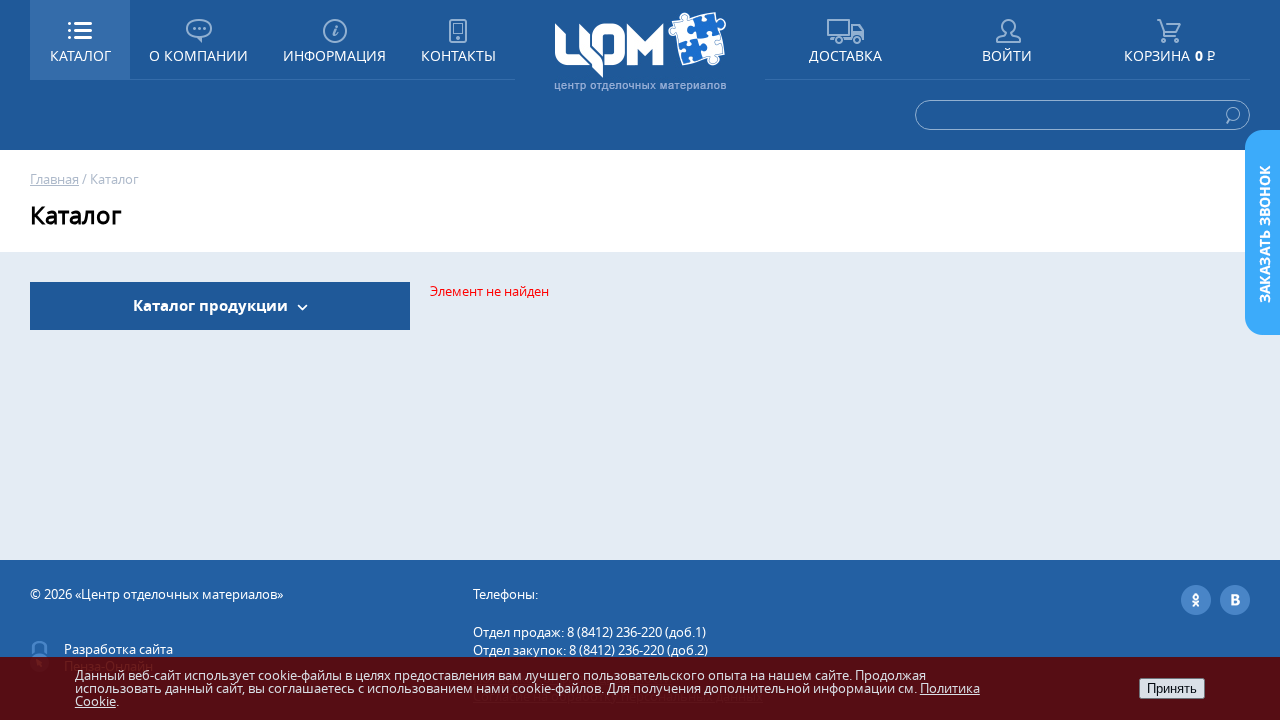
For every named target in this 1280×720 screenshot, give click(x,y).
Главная (54, 179)
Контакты (458, 55)
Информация (334, 55)
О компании (198, 55)
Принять (1172, 688)
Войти (1007, 55)
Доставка (845, 55)
